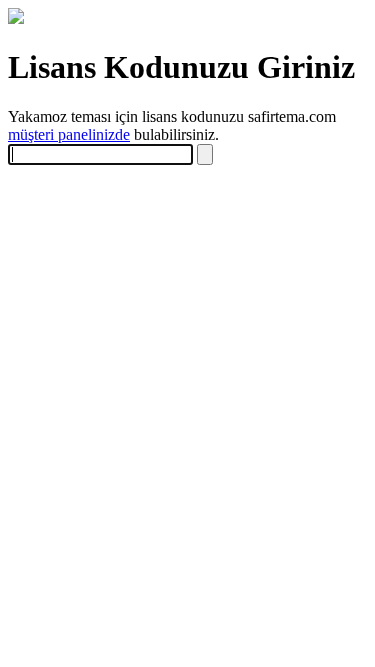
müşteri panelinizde (69, 134)
